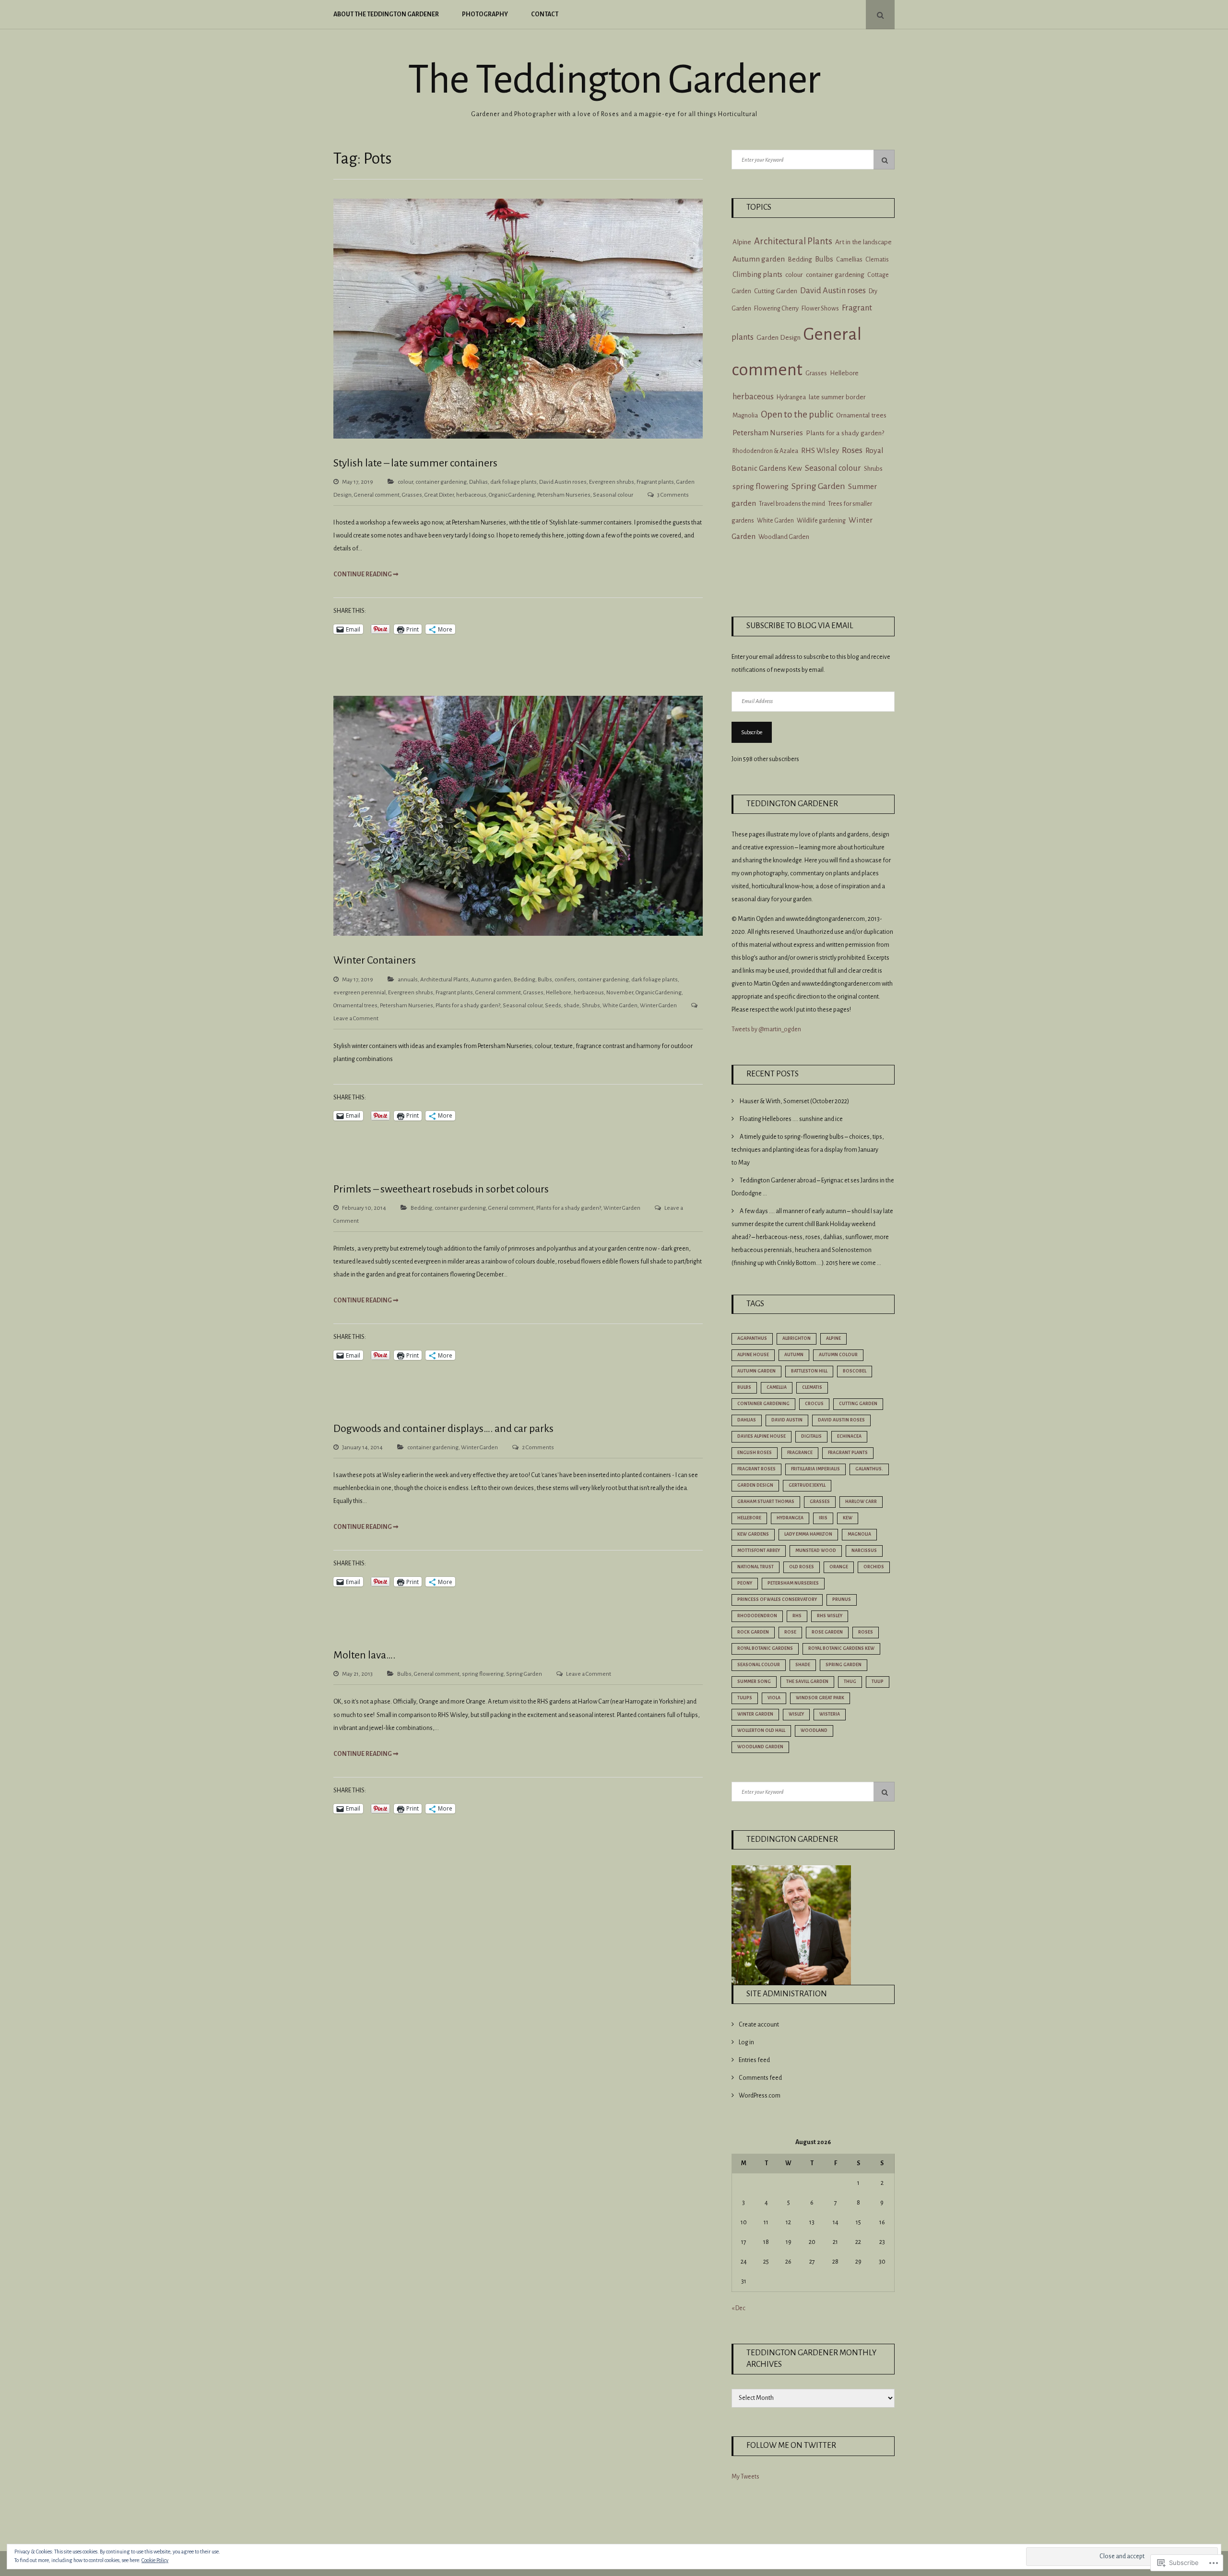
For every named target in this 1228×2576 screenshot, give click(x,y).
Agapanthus (752, 1338)
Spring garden (844, 1665)
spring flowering (483, 1674)
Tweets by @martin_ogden (766, 1029)
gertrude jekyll (807, 1485)
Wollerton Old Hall (761, 1730)
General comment (377, 495)
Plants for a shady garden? (468, 1006)
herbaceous (471, 495)
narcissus (864, 1550)
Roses (852, 450)
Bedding (525, 980)
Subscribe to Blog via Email (800, 626)
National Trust (756, 1567)
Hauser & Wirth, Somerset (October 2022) (794, 1101)
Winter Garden (658, 1006)
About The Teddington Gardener (386, 14)
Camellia (777, 1387)
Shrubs (591, 1006)
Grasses (412, 495)
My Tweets (745, 2477)
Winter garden (755, 1714)
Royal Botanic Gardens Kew (841, 1648)
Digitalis (811, 1436)
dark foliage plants (514, 482)
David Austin (787, 1420)
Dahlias (478, 482)
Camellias (849, 260)
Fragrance (800, 1453)
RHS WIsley (820, 450)
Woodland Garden (784, 537)
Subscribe (752, 732)
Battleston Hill (809, 1371)
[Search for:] (813, 160)
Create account (759, 2025)
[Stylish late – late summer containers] (518, 437)
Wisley (796, 1714)
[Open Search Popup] (880, 15)
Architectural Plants (444, 980)
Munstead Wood (816, 1550)
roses (866, 1632)
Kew (848, 1518)
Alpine (742, 242)
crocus (814, 1404)
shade (572, 1006)
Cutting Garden (776, 291)
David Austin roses (563, 482)
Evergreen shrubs (612, 482)
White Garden (620, 1006)
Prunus (842, 1599)
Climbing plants (757, 274)
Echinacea (849, 1436)
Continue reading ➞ (366, 574)
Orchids (874, 1567)
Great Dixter (439, 495)
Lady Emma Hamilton (808, 1534)
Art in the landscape (863, 242)
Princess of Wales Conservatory (777, 1599)
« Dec (738, 2308)
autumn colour (838, 1355)
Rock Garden (753, 1632)
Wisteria (830, 1714)
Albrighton (797, 1338)
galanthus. (869, 1469)
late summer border (837, 397)
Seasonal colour (613, 495)
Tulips (745, 1698)
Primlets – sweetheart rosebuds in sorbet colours (441, 1189)
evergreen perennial (360, 993)
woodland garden (760, 1747)
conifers (565, 980)
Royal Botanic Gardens (765, 1648)
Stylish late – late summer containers (415, 463)
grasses (820, 1502)
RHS (797, 1616)
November (620, 993)
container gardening (441, 482)
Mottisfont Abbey (759, 1550)
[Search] (884, 160)
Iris (823, 1518)
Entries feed (754, 2060)
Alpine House (753, 1355)
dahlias (747, 1420)
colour (405, 482)
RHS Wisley (830, 1616)
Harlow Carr (861, 1502)
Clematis (877, 260)
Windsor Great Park (820, 1698)
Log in (746, 2042)
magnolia (859, 1534)
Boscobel (855, 1371)
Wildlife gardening (821, 521)
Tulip (878, 1682)
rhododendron (757, 1616)
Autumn (794, 1355)
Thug (850, 1682)
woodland (814, 1730)
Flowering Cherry (776, 309)
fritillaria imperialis (815, 1469)
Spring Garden (524, 1674)
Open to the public (797, 414)
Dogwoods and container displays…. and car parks (443, 1429)
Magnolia (745, 415)
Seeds (553, 1006)
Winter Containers (375, 960)
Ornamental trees (355, 1006)
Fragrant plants (655, 482)
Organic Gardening (512, 495)
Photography (485, 14)
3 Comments (673, 495)
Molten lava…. (364, 1655)
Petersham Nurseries (564, 495)
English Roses (755, 1453)
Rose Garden (827, 1632)
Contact (545, 14)
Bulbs (545, 980)
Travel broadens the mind (792, 504)
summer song (754, 1682)
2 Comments (538, 1448)
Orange (839, 1567)
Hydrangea (791, 397)
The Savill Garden (807, 1682)
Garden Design (779, 338)
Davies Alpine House (762, 1436)
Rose (790, 1632)
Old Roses (802, 1567)
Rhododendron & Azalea (765, 451)
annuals (408, 980)
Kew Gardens (753, 1534)
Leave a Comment (356, 1019)
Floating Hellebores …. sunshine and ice (791, 1119)
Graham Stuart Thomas (766, 1502)
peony (745, 1583)
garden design (755, 1485)
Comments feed (760, 2078)
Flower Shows (820, 308)
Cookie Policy (155, 2560)
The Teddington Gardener (614, 80)
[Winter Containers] (518, 934)
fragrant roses (756, 1469)
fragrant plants (848, 1453)
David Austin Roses (841, 1420)
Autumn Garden (756, 1371)
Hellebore (559, 993)
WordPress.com (760, 2096)
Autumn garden (491, 980)
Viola (774, 1698)
